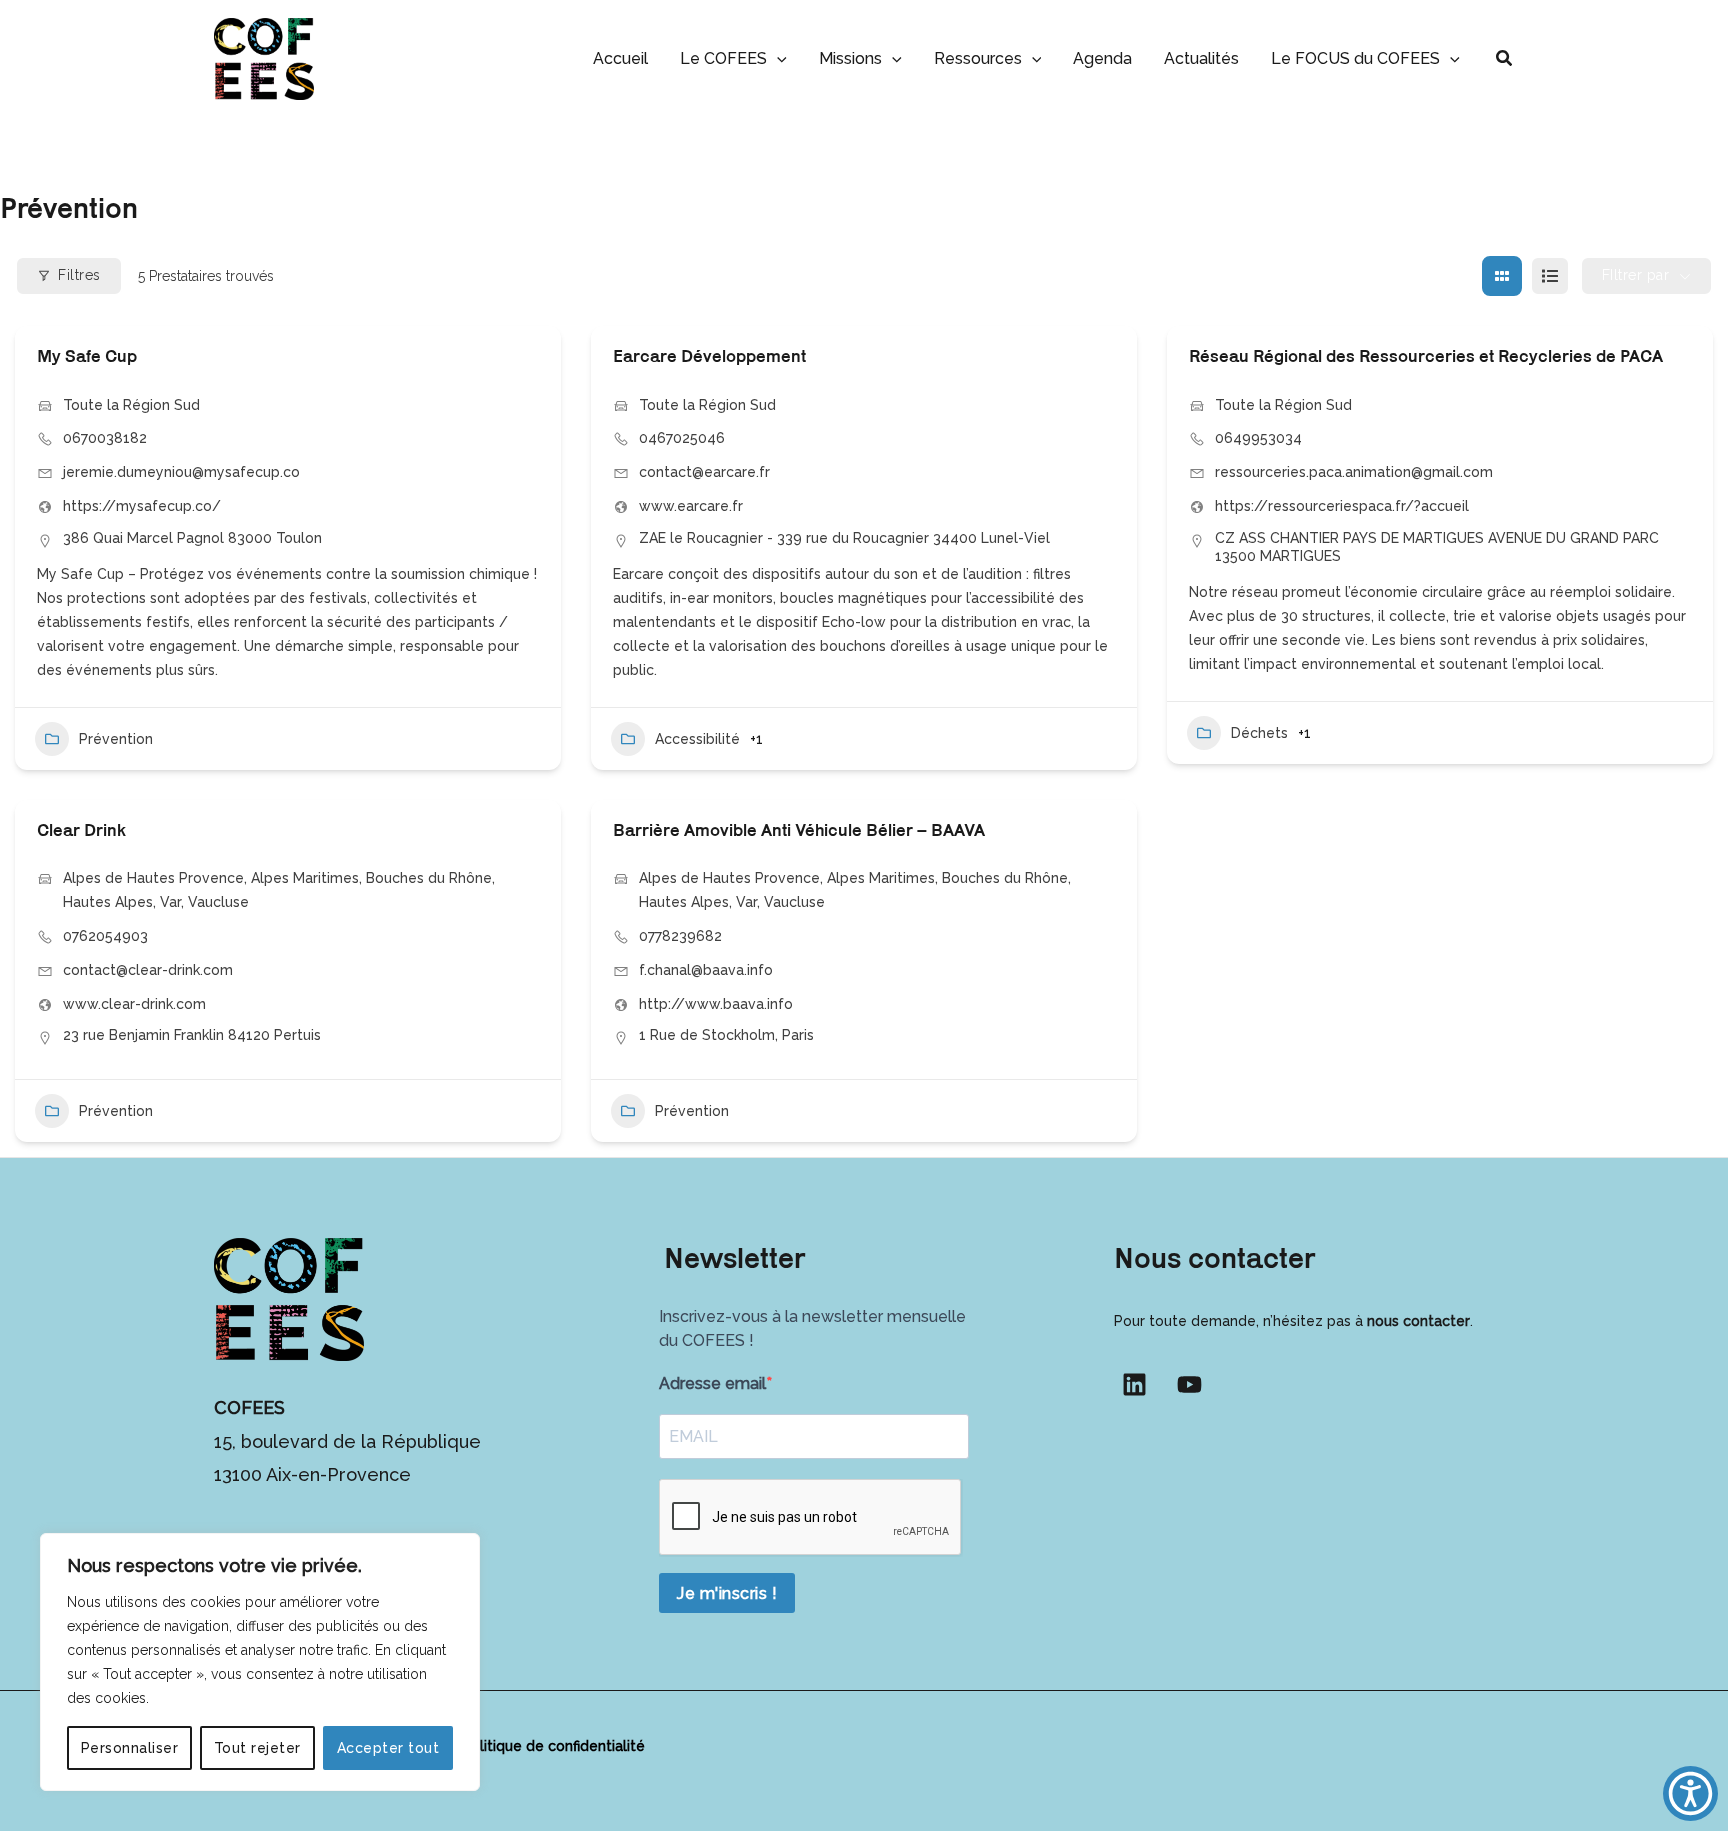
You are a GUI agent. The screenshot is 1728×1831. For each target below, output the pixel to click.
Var (170, 902)
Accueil (620, 58)
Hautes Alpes (108, 902)
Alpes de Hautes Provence (153, 878)
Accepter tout (388, 1748)
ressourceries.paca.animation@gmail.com (1354, 472)
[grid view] (1502, 276)
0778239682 (680, 936)
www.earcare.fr (691, 506)
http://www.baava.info (716, 1004)
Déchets (1259, 733)
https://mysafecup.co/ (142, 506)
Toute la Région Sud (131, 405)
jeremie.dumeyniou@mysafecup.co (181, 472)
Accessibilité (697, 739)
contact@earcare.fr (704, 472)
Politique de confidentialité (553, 1746)
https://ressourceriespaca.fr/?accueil (1342, 506)
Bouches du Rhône (429, 878)
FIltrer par (1636, 275)
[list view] (1550, 276)
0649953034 (1258, 438)
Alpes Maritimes (305, 878)
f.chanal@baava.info (706, 970)
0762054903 (105, 936)
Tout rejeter (257, 1748)
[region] (260, 1662)
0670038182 (105, 438)
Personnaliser (130, 1748)
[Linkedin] (1134, 1384)
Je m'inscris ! (727, 1593)
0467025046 (682, 438)
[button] (777, 58)
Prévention (116, 739)
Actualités (1201, 58)
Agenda (1102, 58)
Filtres (79, 275)
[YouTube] (1189, 1384)
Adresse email (712, 1383)
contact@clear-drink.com (148, 970)
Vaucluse (218, 902)
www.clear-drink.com (134, 1004)
